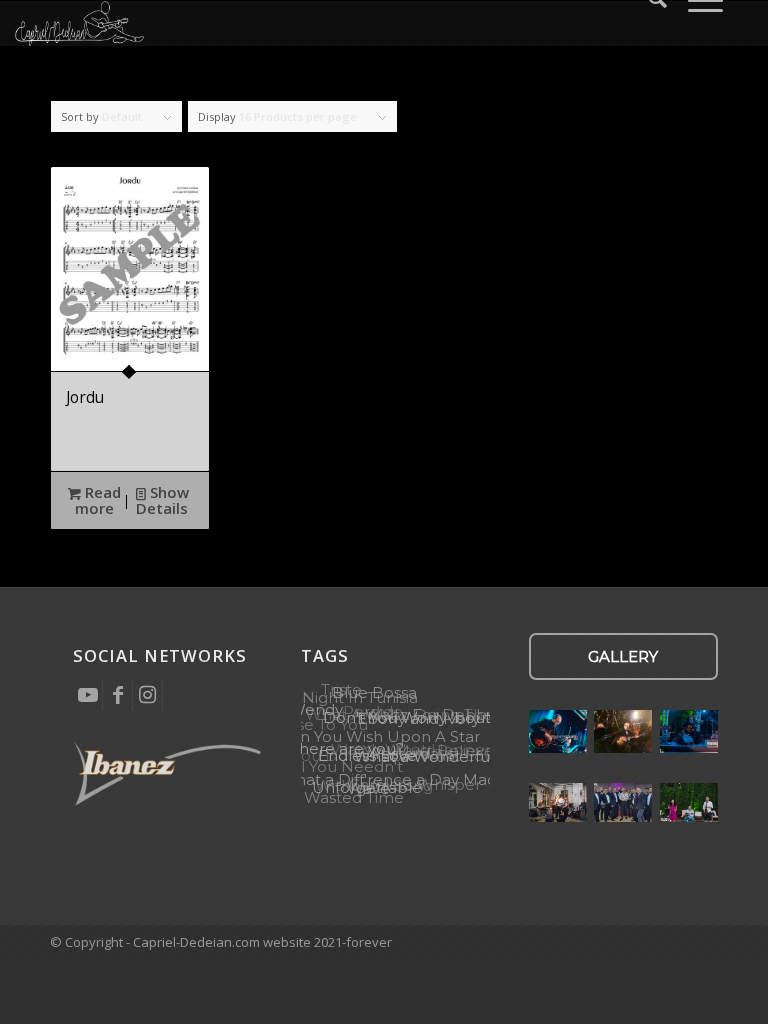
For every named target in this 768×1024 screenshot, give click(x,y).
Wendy (316, 709)
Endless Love (367, 755)
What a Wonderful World (449, 757)
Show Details (162, 500)
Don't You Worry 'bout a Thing (436, 717)
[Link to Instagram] (147, 695)
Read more (98, 500)
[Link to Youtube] (87, 695)
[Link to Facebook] (117, 695)
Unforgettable (367, 787)
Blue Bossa (374, 692)
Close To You (321, 723)
